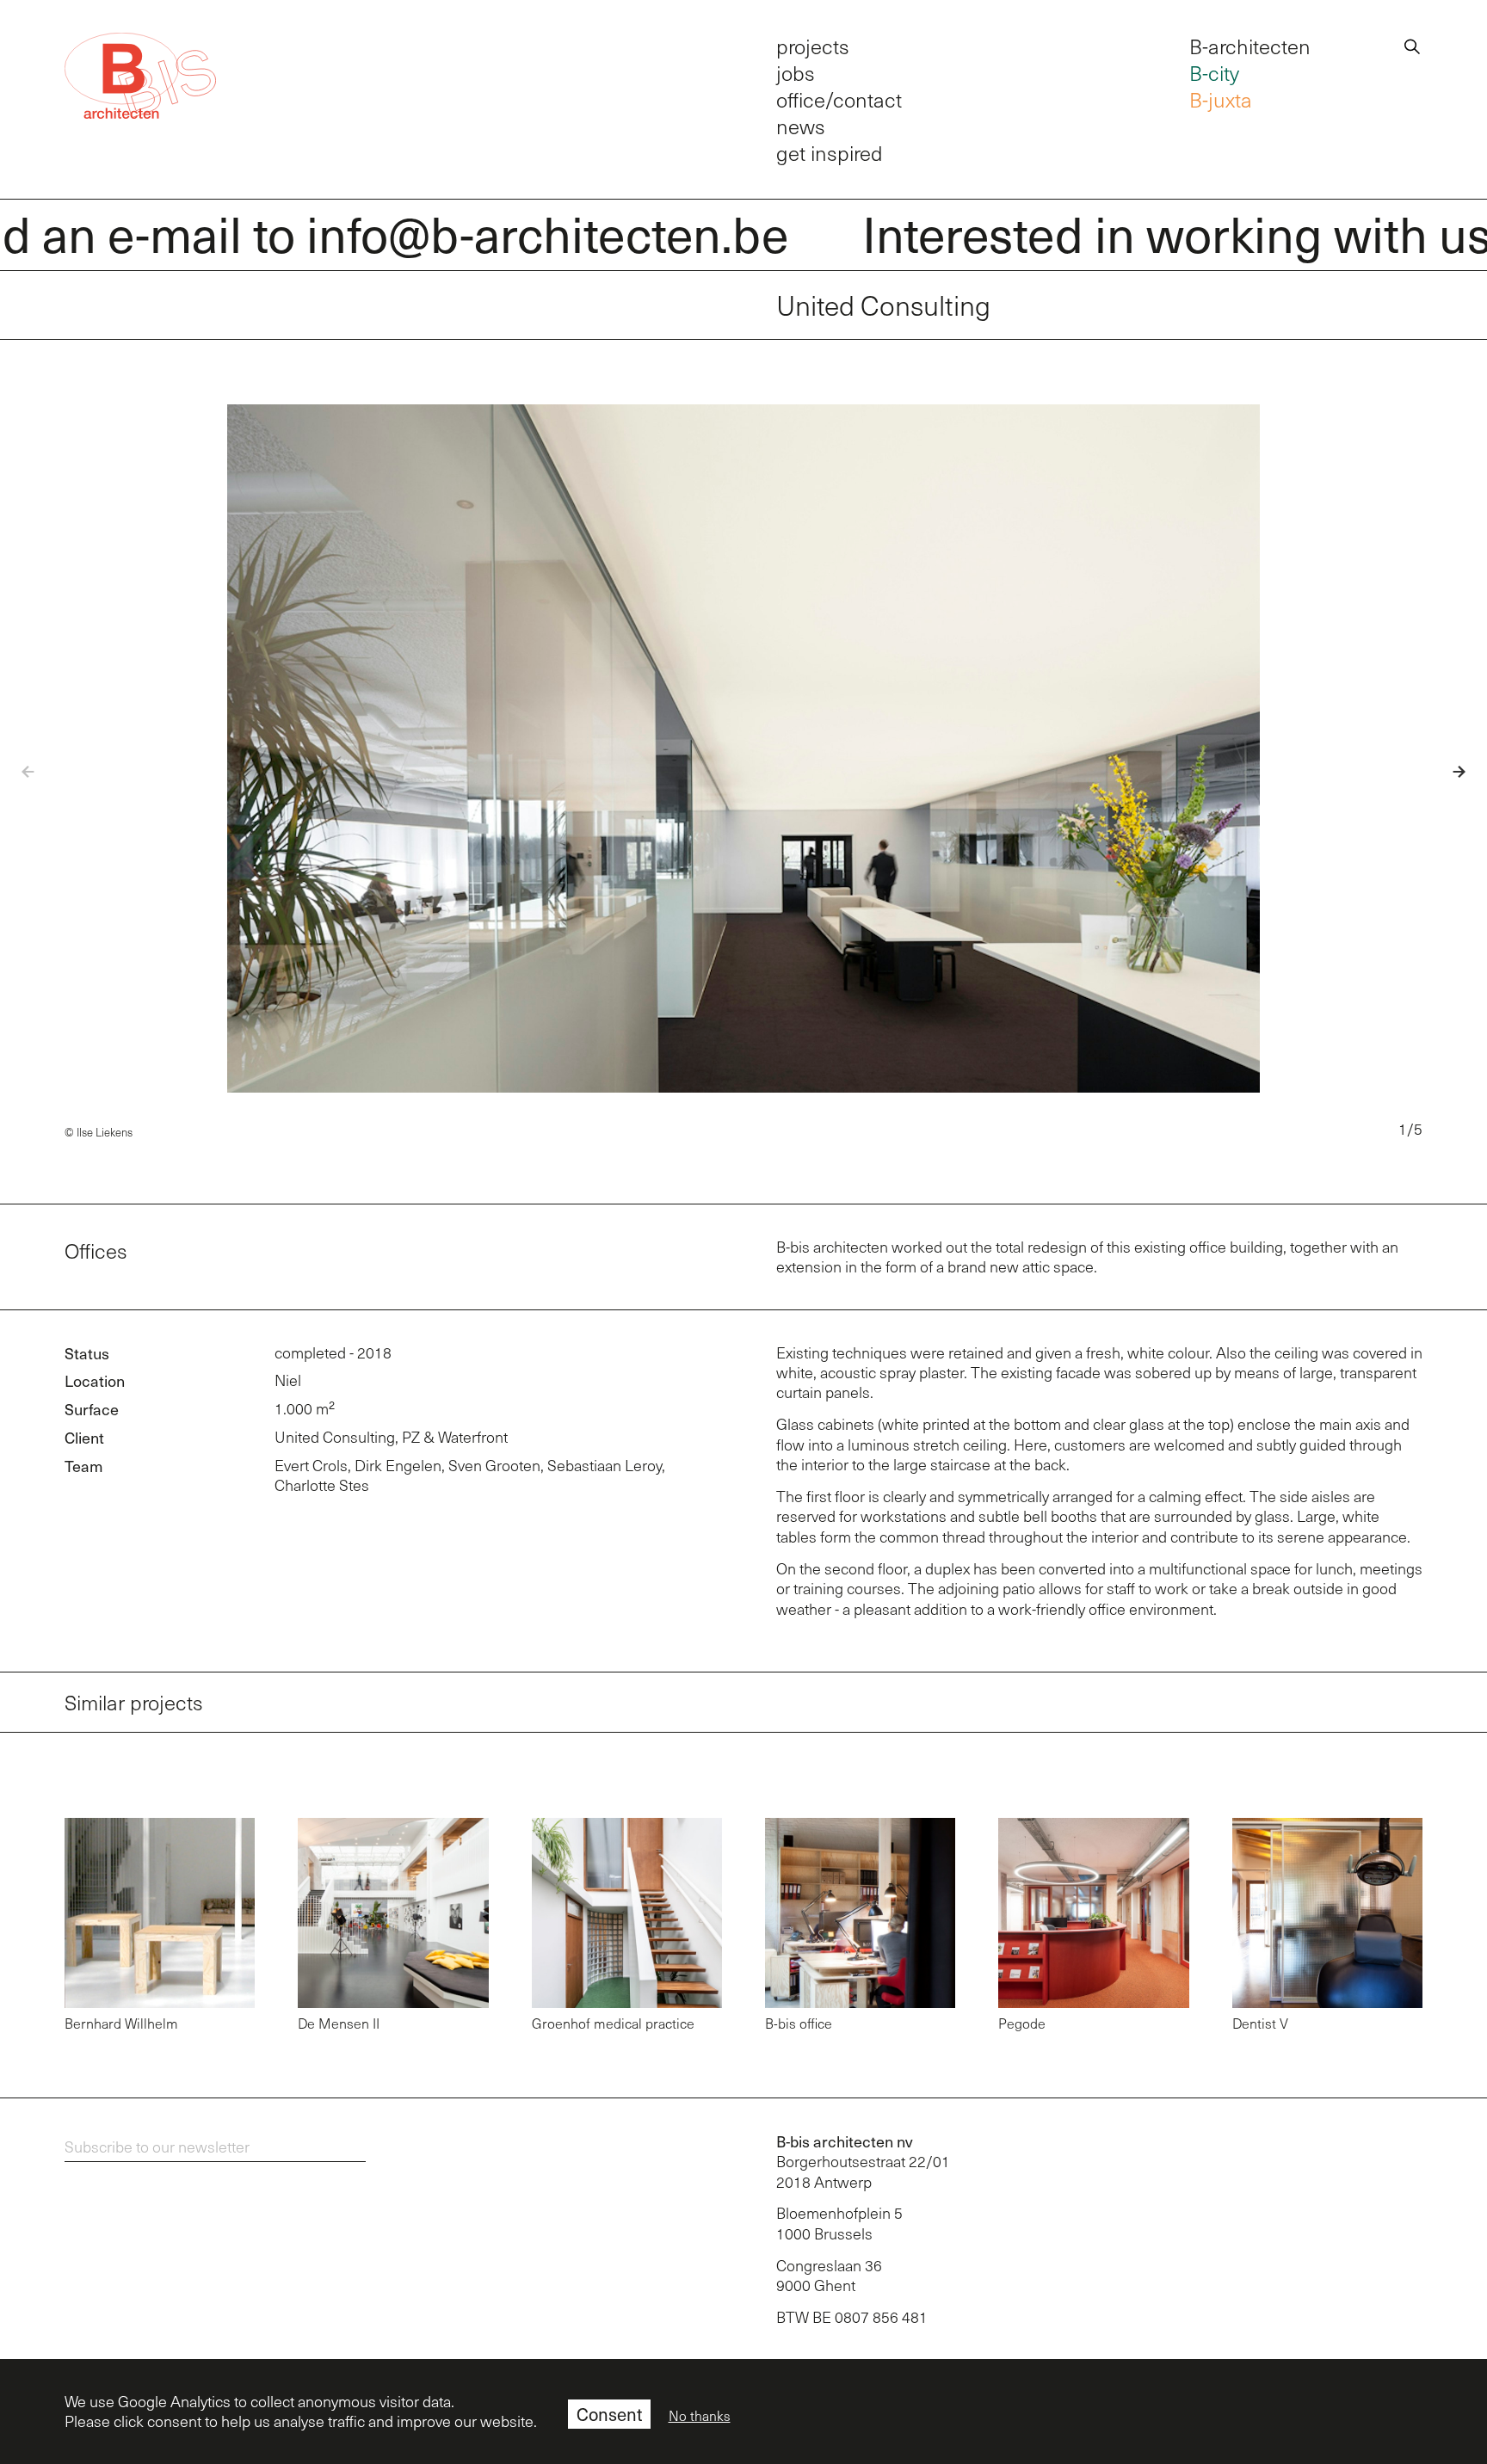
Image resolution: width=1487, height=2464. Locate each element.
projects (813, 46)
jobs (796, 73)
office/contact (839, 99)
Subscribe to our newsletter (157, 2147)
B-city (1214, 73)
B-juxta (1221, 99)
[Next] (1446, 772)
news (801, 126)
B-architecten (1250, 46)
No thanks (700, 2416)
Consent (609, 2414)
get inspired (830, 153)
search (1412, 44)
